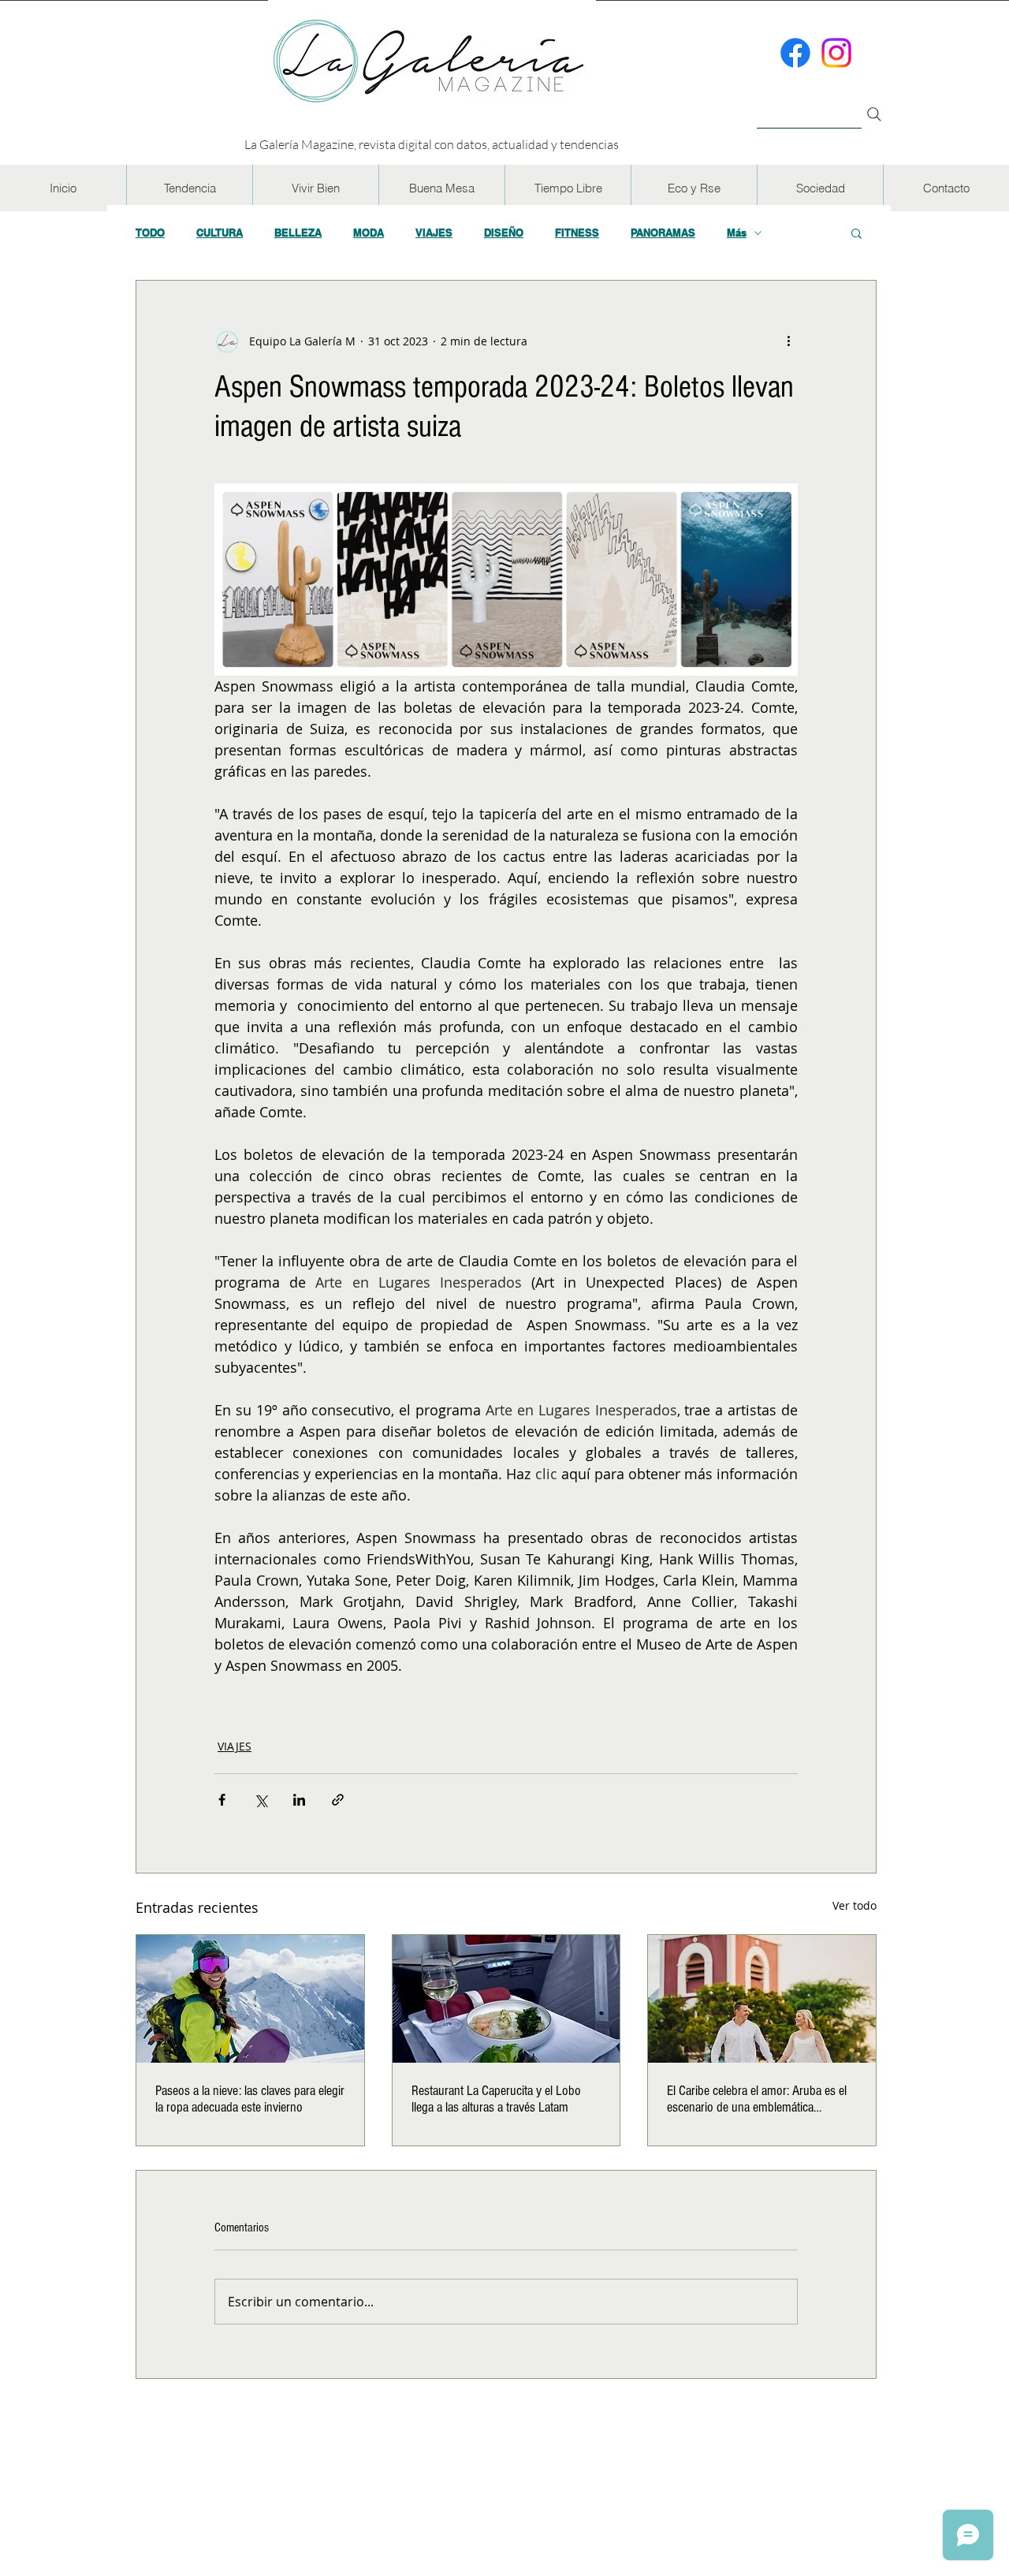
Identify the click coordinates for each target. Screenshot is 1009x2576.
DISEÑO (504, 233)
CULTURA (220, 233)
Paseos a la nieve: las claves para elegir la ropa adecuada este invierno (250, 2099)
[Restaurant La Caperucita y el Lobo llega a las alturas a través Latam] (506, 1999)
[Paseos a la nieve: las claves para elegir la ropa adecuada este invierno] (250, 1999)
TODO (150, 233)
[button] (189, 188)
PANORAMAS (663, 233)
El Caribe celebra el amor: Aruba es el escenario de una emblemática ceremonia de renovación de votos (757, 2099)
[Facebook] (795, 53)
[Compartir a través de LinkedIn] (299, 1800)
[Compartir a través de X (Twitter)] (261, 1800)
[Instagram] (836, 53)
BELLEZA (298, 233)
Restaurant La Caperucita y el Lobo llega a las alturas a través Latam (496, 2099)
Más (737, 233)
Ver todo (854, 1905)
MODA (369, 233)
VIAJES (434, 233)
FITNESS (577, 233)
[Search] (874, 114)
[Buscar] (809, 105)
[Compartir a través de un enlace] (338, 1800)
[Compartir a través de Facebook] (222, 1800)
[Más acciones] (788, 341)
